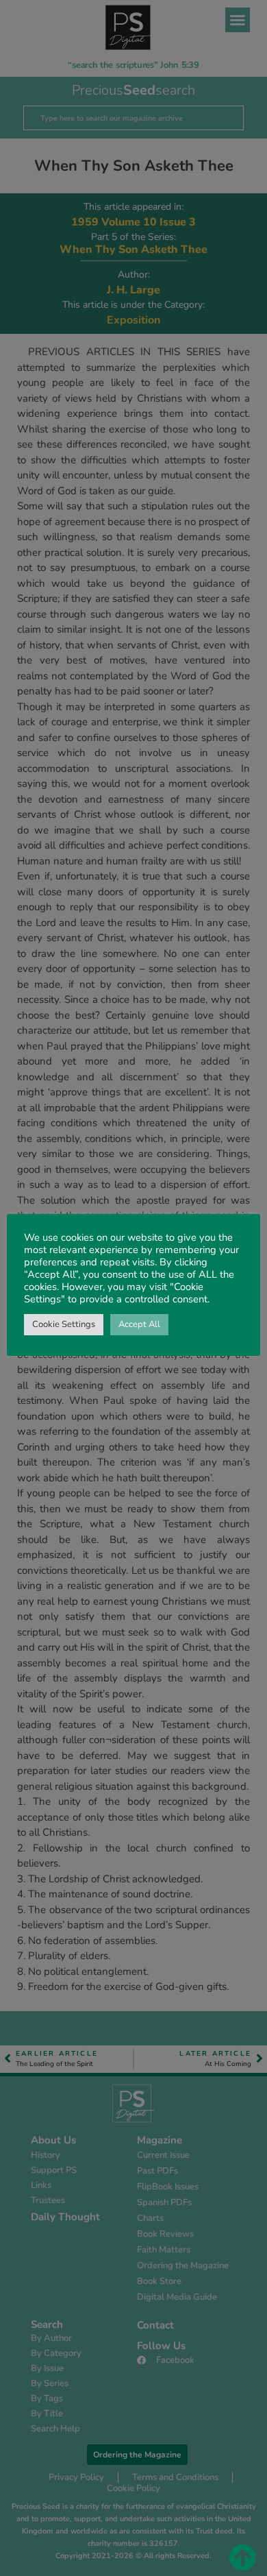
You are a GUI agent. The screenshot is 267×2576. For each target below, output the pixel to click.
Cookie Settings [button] (64, 1324)
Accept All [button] (139, 1324)
